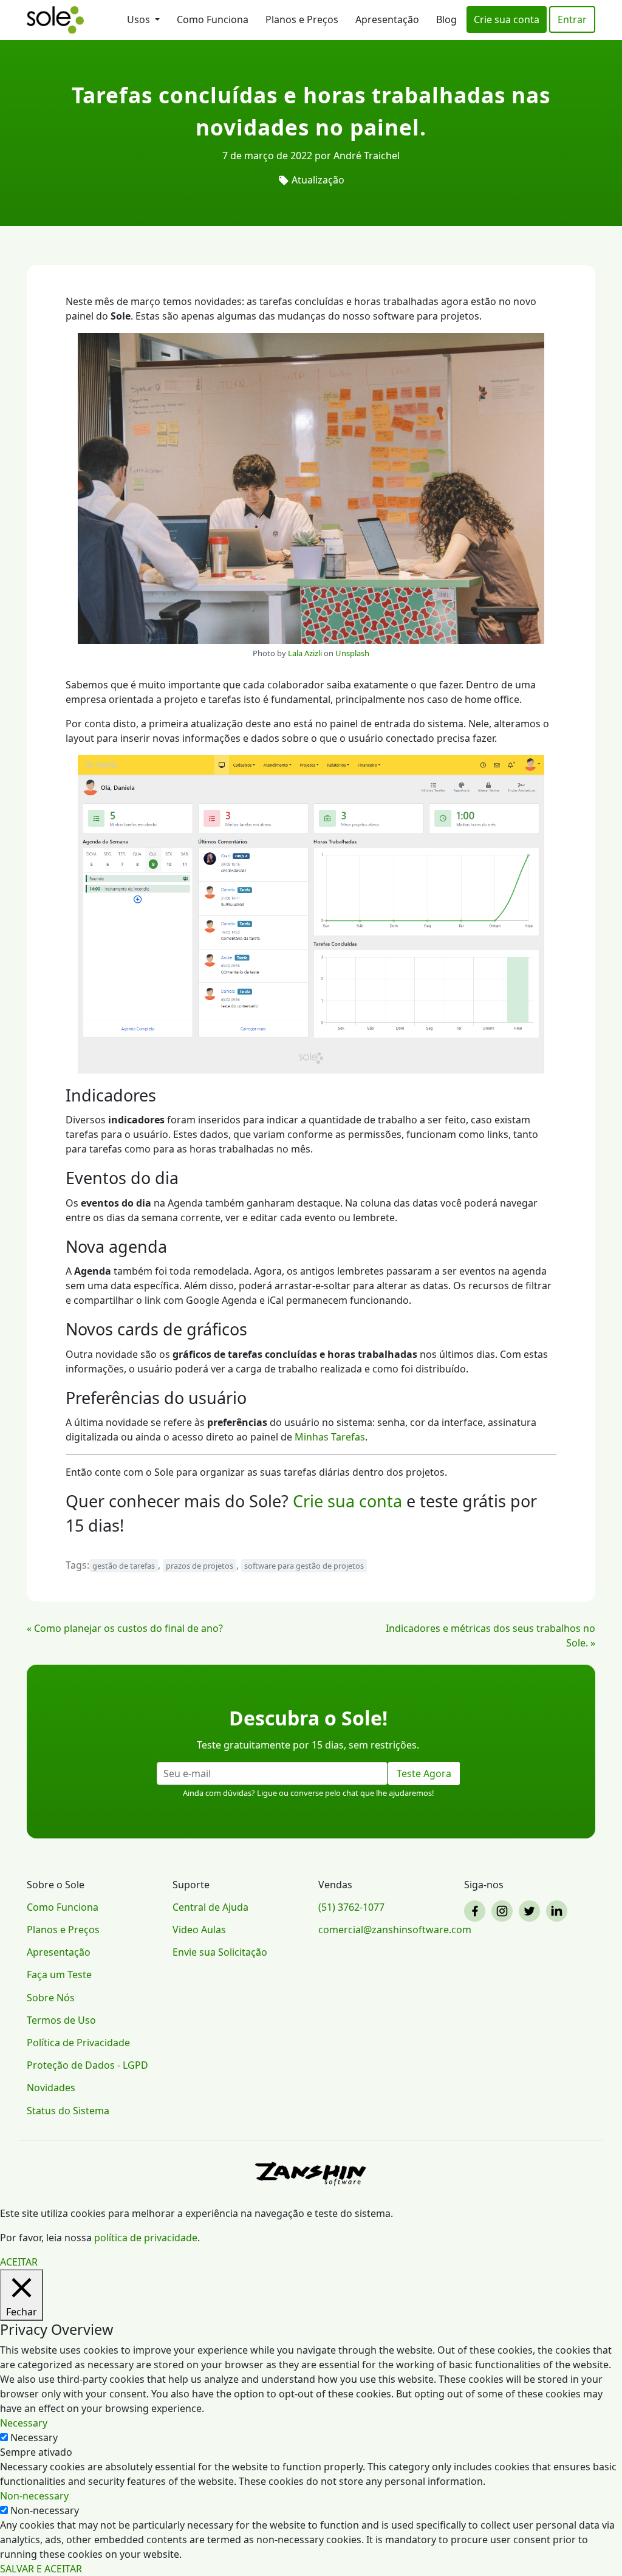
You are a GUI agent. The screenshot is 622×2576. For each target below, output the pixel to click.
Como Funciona (213, 19)
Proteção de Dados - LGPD (87, 2065)
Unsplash (352, 653)
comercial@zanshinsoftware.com (384, 1930)
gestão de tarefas (124, 1566)
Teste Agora (424, 1773)
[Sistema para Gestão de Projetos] (55, 20)
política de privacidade (146, 2238)
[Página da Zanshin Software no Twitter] (531, 1911)
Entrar (572, 19)
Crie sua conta (507, 19)
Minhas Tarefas (330, 1437)
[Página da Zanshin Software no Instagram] (504, 1911)
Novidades (51, 2088)
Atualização (318, 180)
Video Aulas (199, 1930)
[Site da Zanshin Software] (311, 2173)
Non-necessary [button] (34, 2496)
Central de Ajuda (210, 1907)
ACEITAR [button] (19, 2262)
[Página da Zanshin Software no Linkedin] (559, 1911)
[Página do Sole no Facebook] (477, 1911)
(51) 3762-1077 (351, 1907)
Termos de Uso (61, 2020)
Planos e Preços (302, 19)
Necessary (34, 2437)
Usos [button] (140, 19)
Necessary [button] (24, 2423)
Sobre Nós (51, 1998)
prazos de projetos (200, 1566)
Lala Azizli (305, 653)
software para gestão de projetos (304, 1566)
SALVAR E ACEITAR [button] (41, 2569)
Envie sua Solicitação (220, 1952)
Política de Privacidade (78, 2043)
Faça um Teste (59, 1975)
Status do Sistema (68, 2111)
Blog (446, 19)
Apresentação (387, 19)
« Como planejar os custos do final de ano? (125, 1628)
